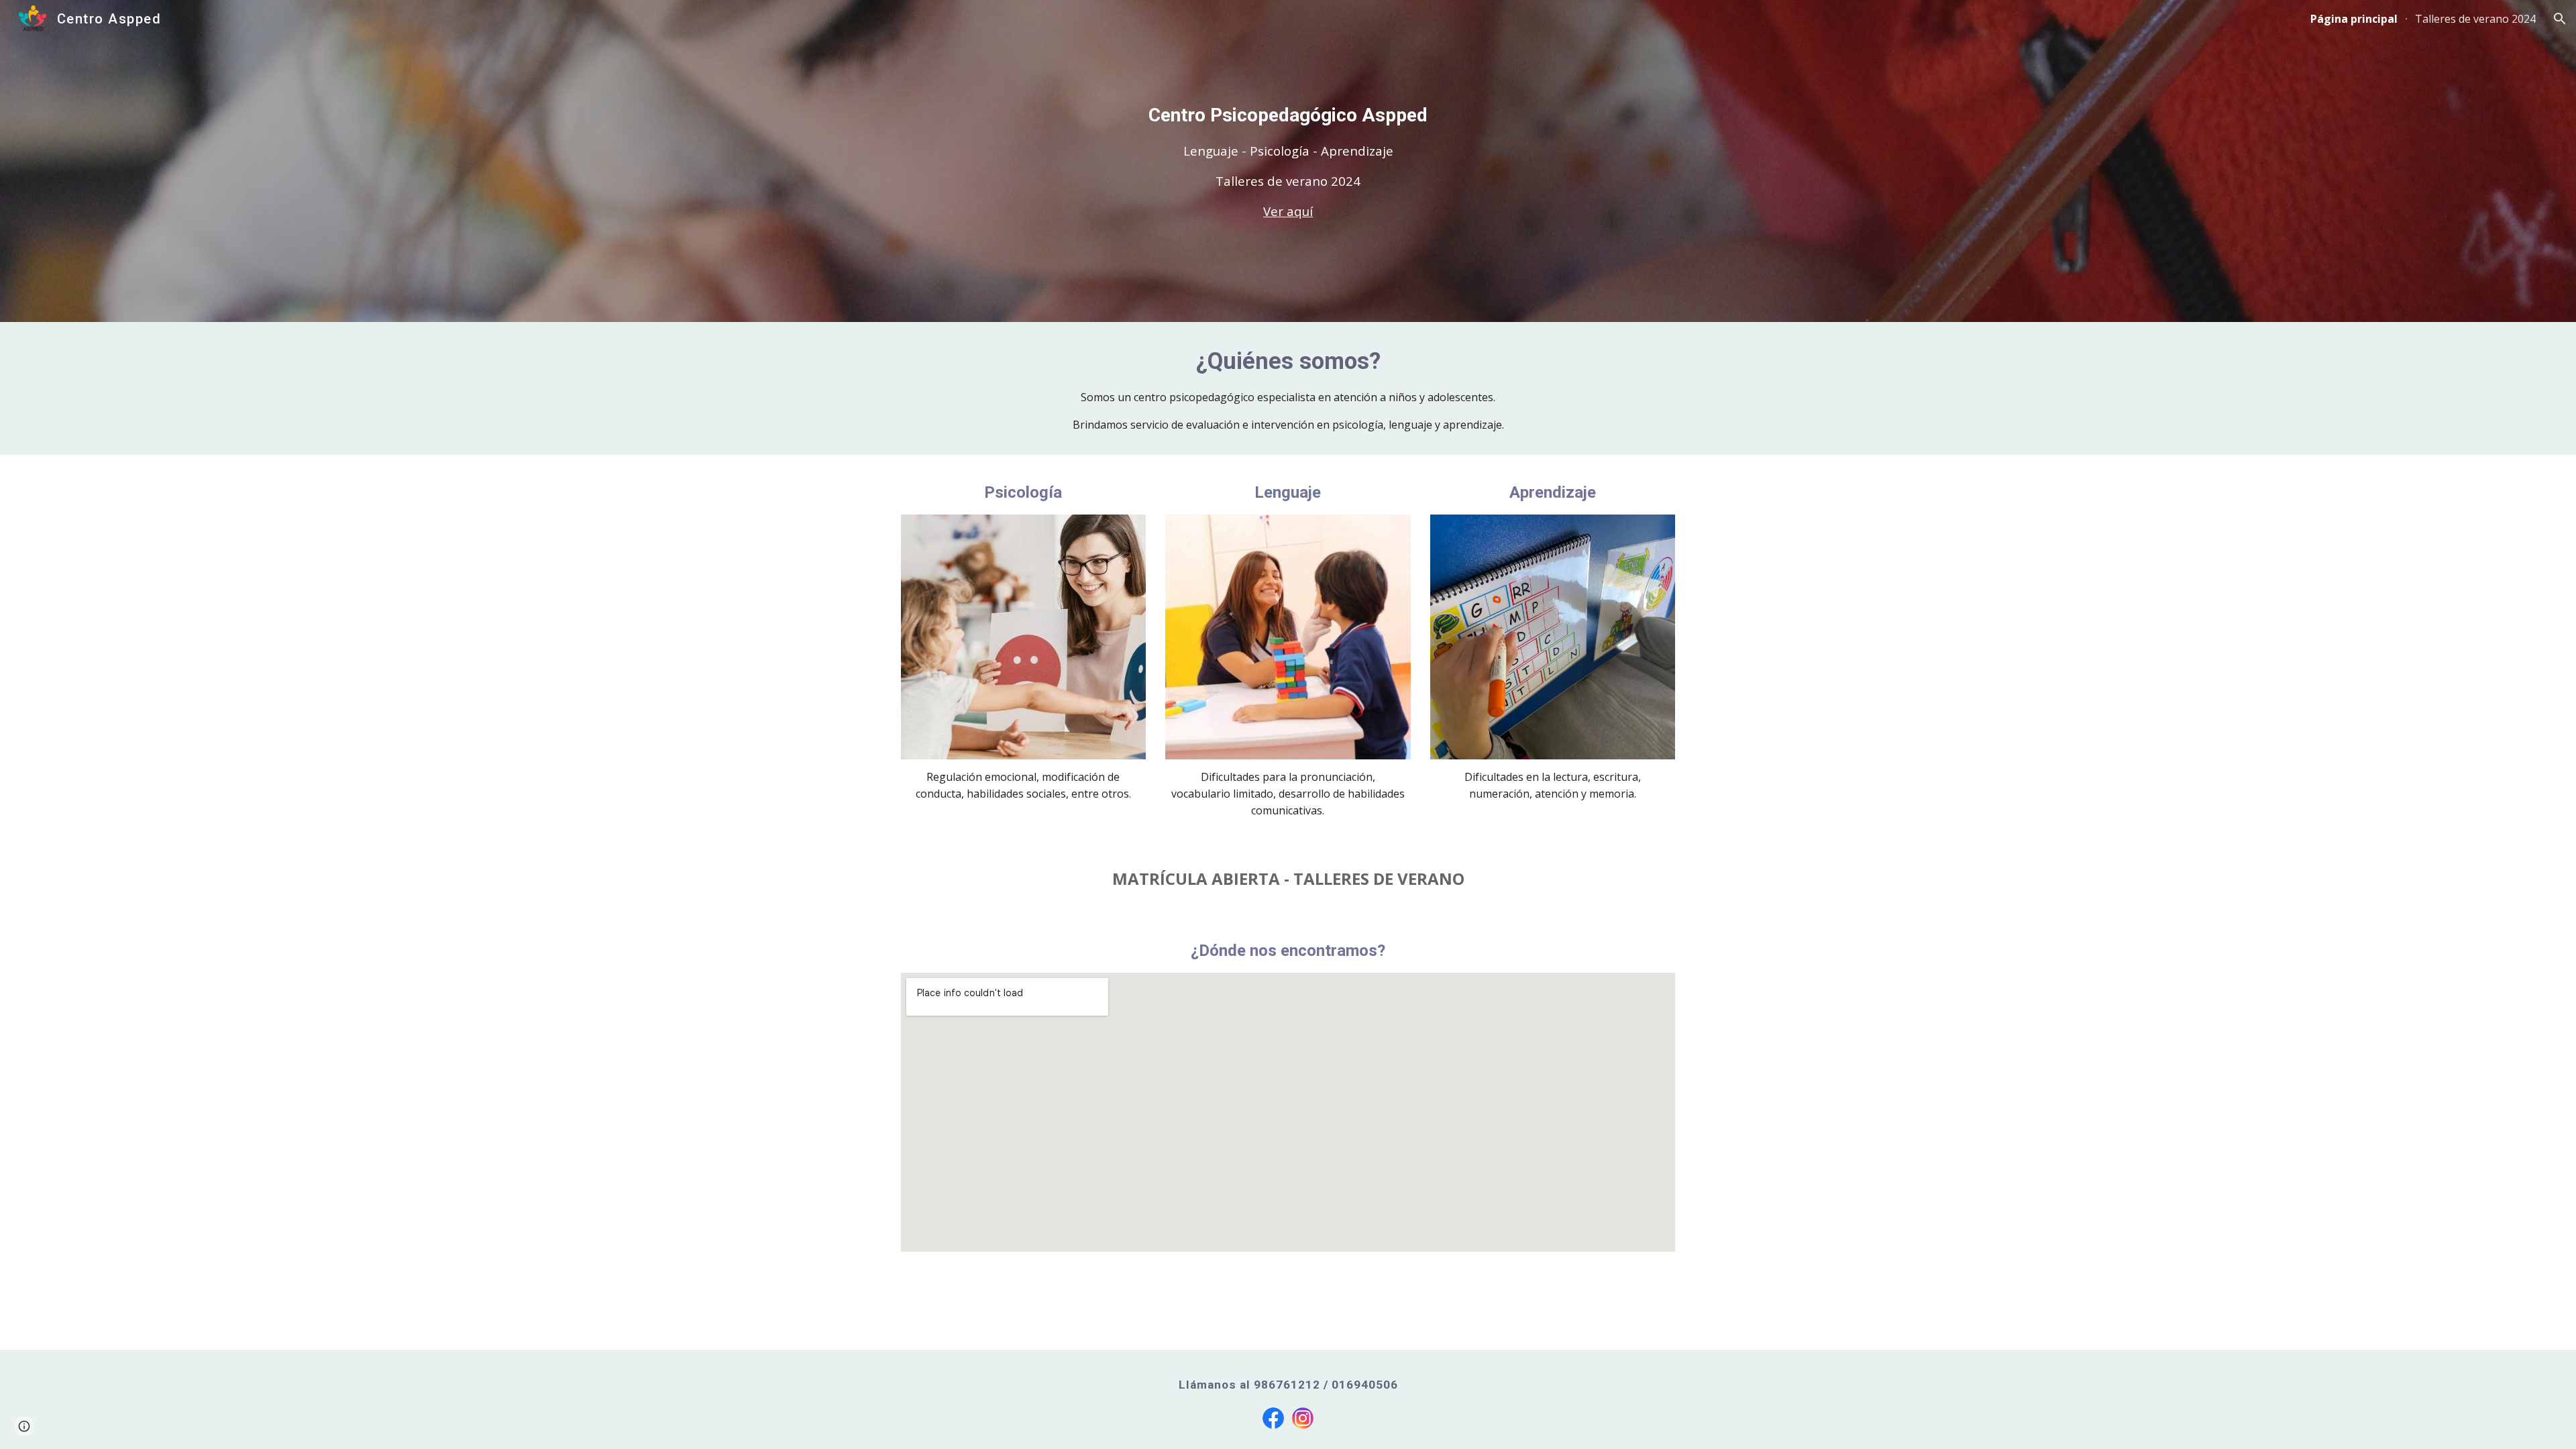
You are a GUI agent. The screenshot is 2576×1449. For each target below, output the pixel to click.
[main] (1288, 161)
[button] (2560, 19)
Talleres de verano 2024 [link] (2475, 19)
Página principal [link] (2354, 19)
